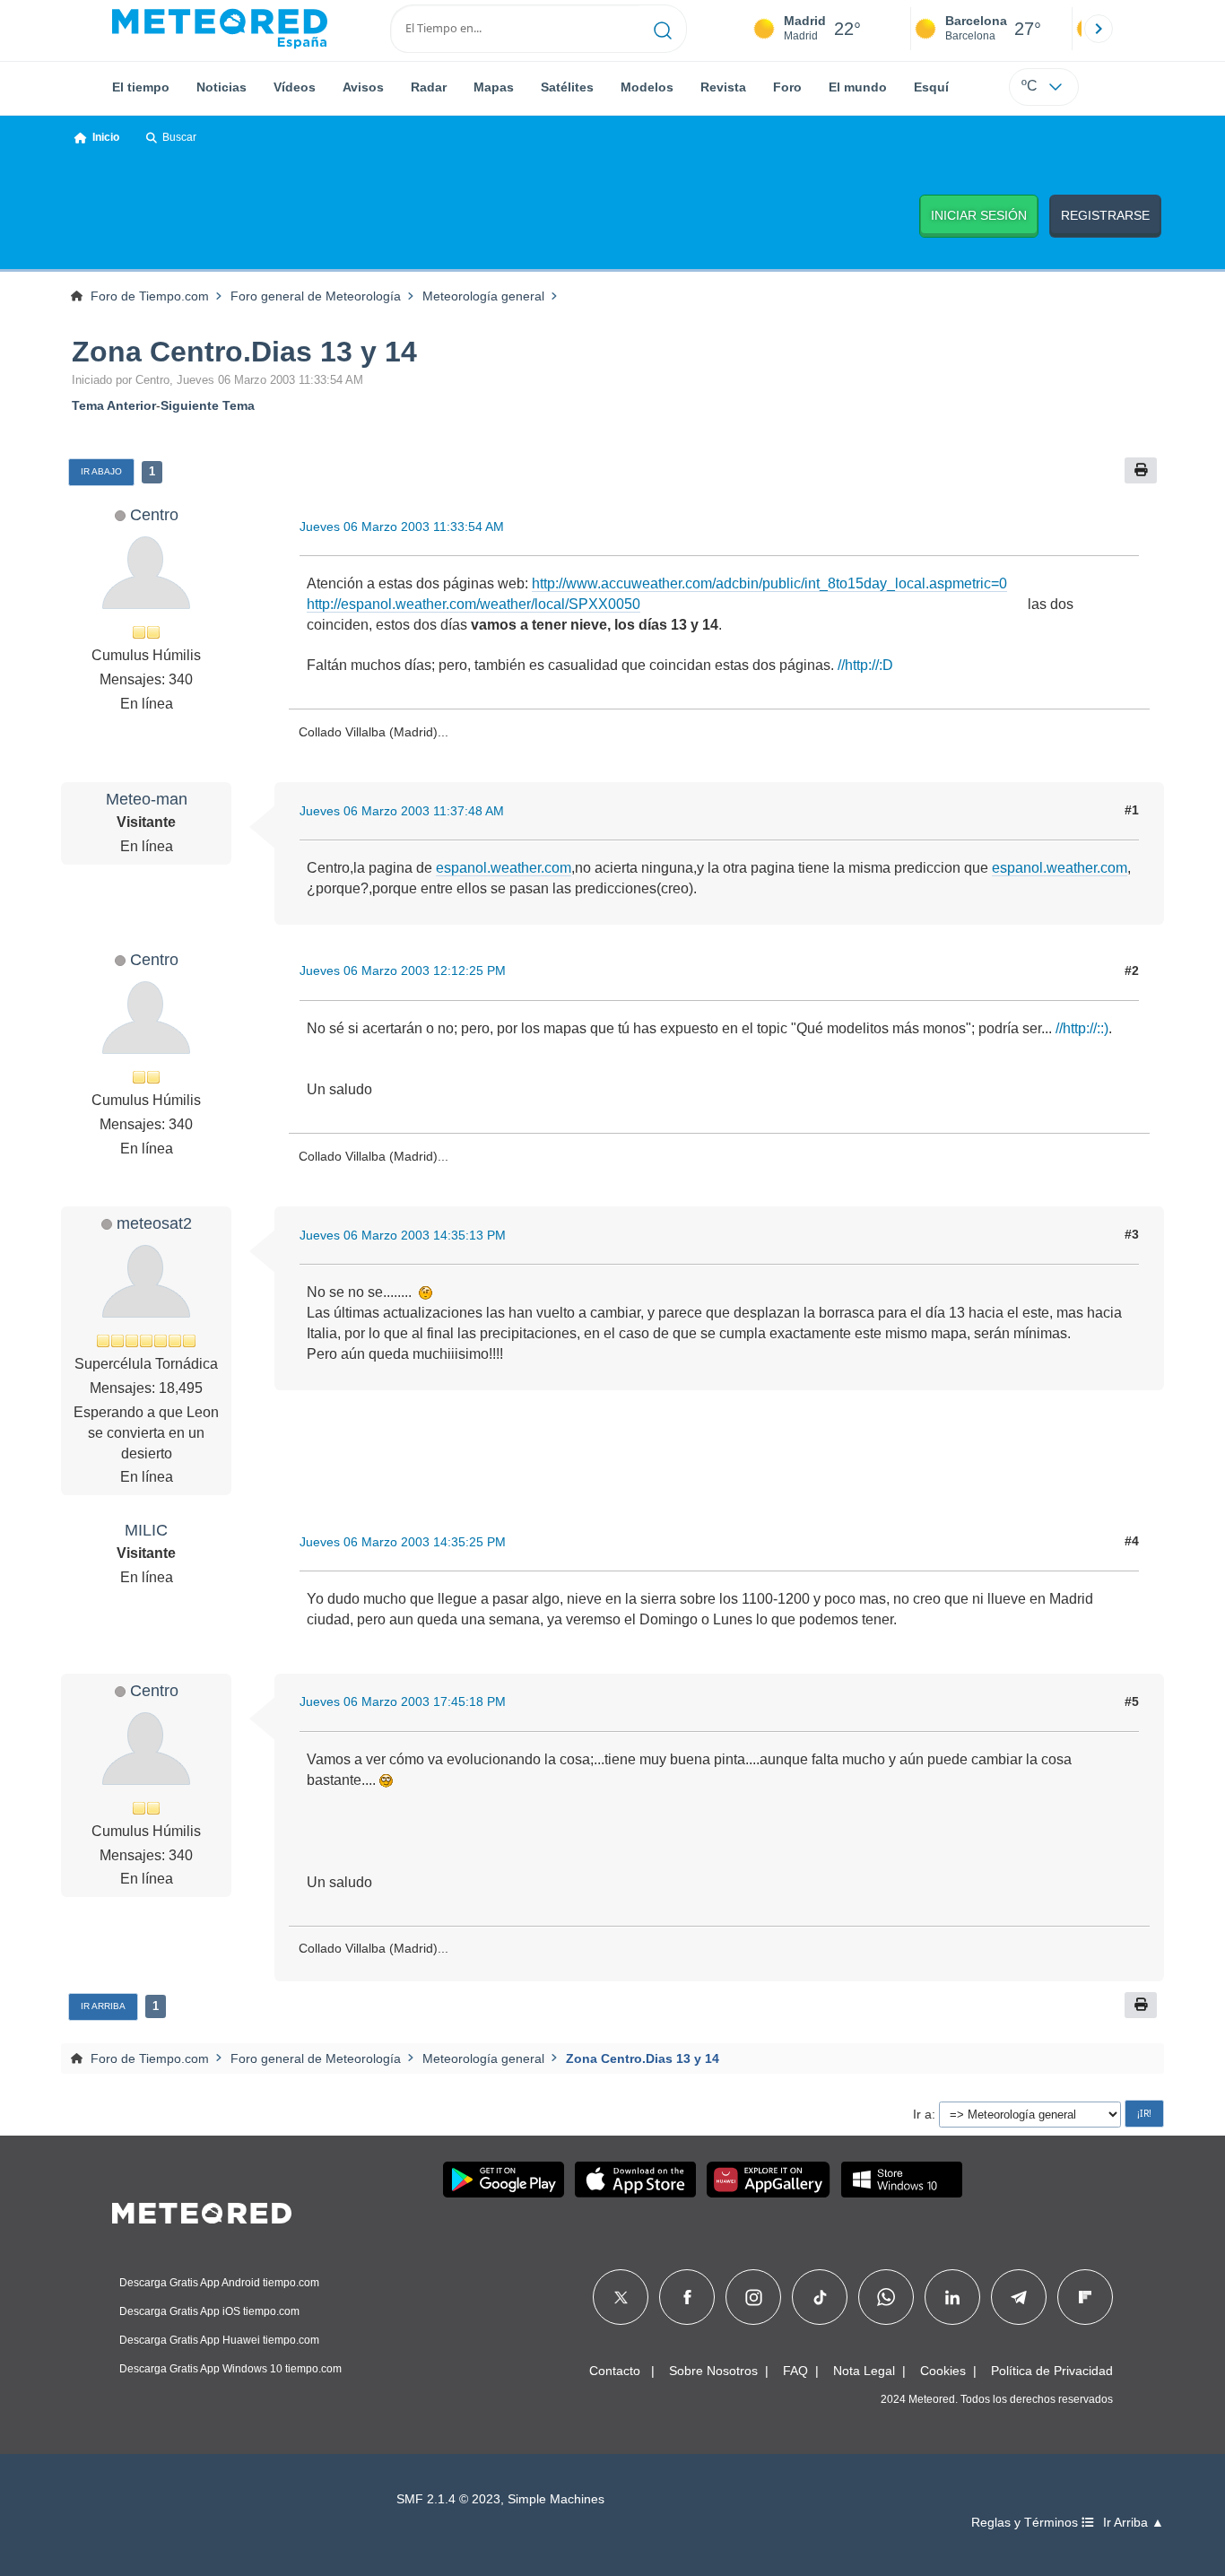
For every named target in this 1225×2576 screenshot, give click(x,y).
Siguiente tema (208, 405)
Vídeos (295, 87)
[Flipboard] (1085, 2297)
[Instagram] (754, 2297)
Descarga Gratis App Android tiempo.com (219, 2283)
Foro (787, 87)
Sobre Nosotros (713, 2371)
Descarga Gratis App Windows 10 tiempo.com (230, 2369)
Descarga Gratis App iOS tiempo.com (209, 2311)
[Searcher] (663, 29)
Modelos (647, 87)
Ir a (922, 2114)
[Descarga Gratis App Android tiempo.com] (504, 2180)
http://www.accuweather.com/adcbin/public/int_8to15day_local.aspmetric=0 (769, 583)
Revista (723, 87)
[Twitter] (621, 2297)
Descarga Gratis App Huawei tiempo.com (219, 2340)
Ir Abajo (101, 471)
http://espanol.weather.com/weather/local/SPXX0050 (473, 604)
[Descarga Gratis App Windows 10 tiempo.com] (902, 2180)
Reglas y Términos (1026, 2523)
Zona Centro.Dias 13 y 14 (244, 352)
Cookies (943, 2371)
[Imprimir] (1141, 470)
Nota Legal (864, 2371)
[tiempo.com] (220, 29)
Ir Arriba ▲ (1134, 2523)
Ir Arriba (103, 2006)
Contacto (615, 2371)
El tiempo (141, 87)
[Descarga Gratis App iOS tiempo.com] (635, 2180)
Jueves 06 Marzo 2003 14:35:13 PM (403, 1235)
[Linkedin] (952, 2297)
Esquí (931, 87)
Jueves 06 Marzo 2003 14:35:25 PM (403, 1542)
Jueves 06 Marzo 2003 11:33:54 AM (402, 527)
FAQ (795, 2371)
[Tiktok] (820, 2297)
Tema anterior (114, 405)
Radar (429, 87)
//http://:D (865, 665)
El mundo (858, 87)
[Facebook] (687, 2297)
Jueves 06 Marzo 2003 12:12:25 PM (403, 970)
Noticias (222, 87)
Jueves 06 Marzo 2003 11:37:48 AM (402, 811)
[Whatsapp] (886, 2297)
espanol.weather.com (504, 868)
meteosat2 (154, 1223)
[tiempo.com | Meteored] (202, 2210)
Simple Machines (556, 2499)
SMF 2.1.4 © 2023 (448, 2499)
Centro (154, 514)
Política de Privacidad (1052, 2371)
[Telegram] (1018, 2297)
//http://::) (1082, 1028)
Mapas (494, 87)
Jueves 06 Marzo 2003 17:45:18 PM (403, 1701)
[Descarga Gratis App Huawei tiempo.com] (769, 2180)
